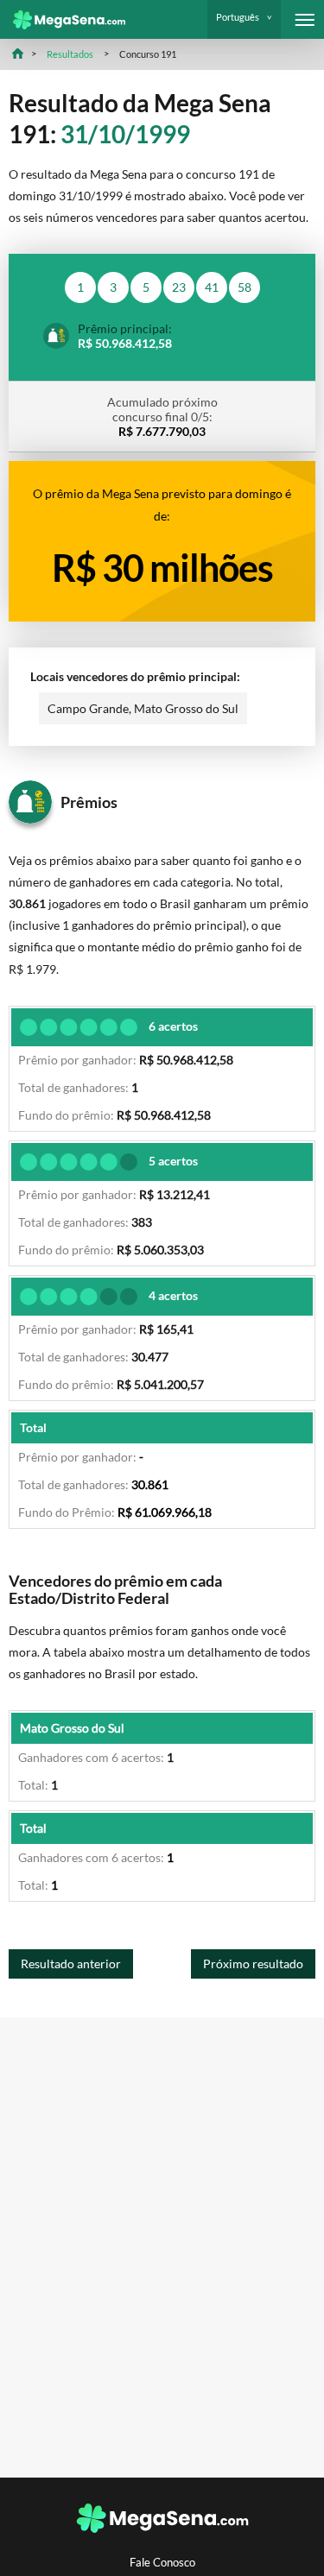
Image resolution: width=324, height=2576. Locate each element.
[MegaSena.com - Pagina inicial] (63, 20)
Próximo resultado (253, 1964)
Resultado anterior (71, 1964)
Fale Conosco (162, 2563)
